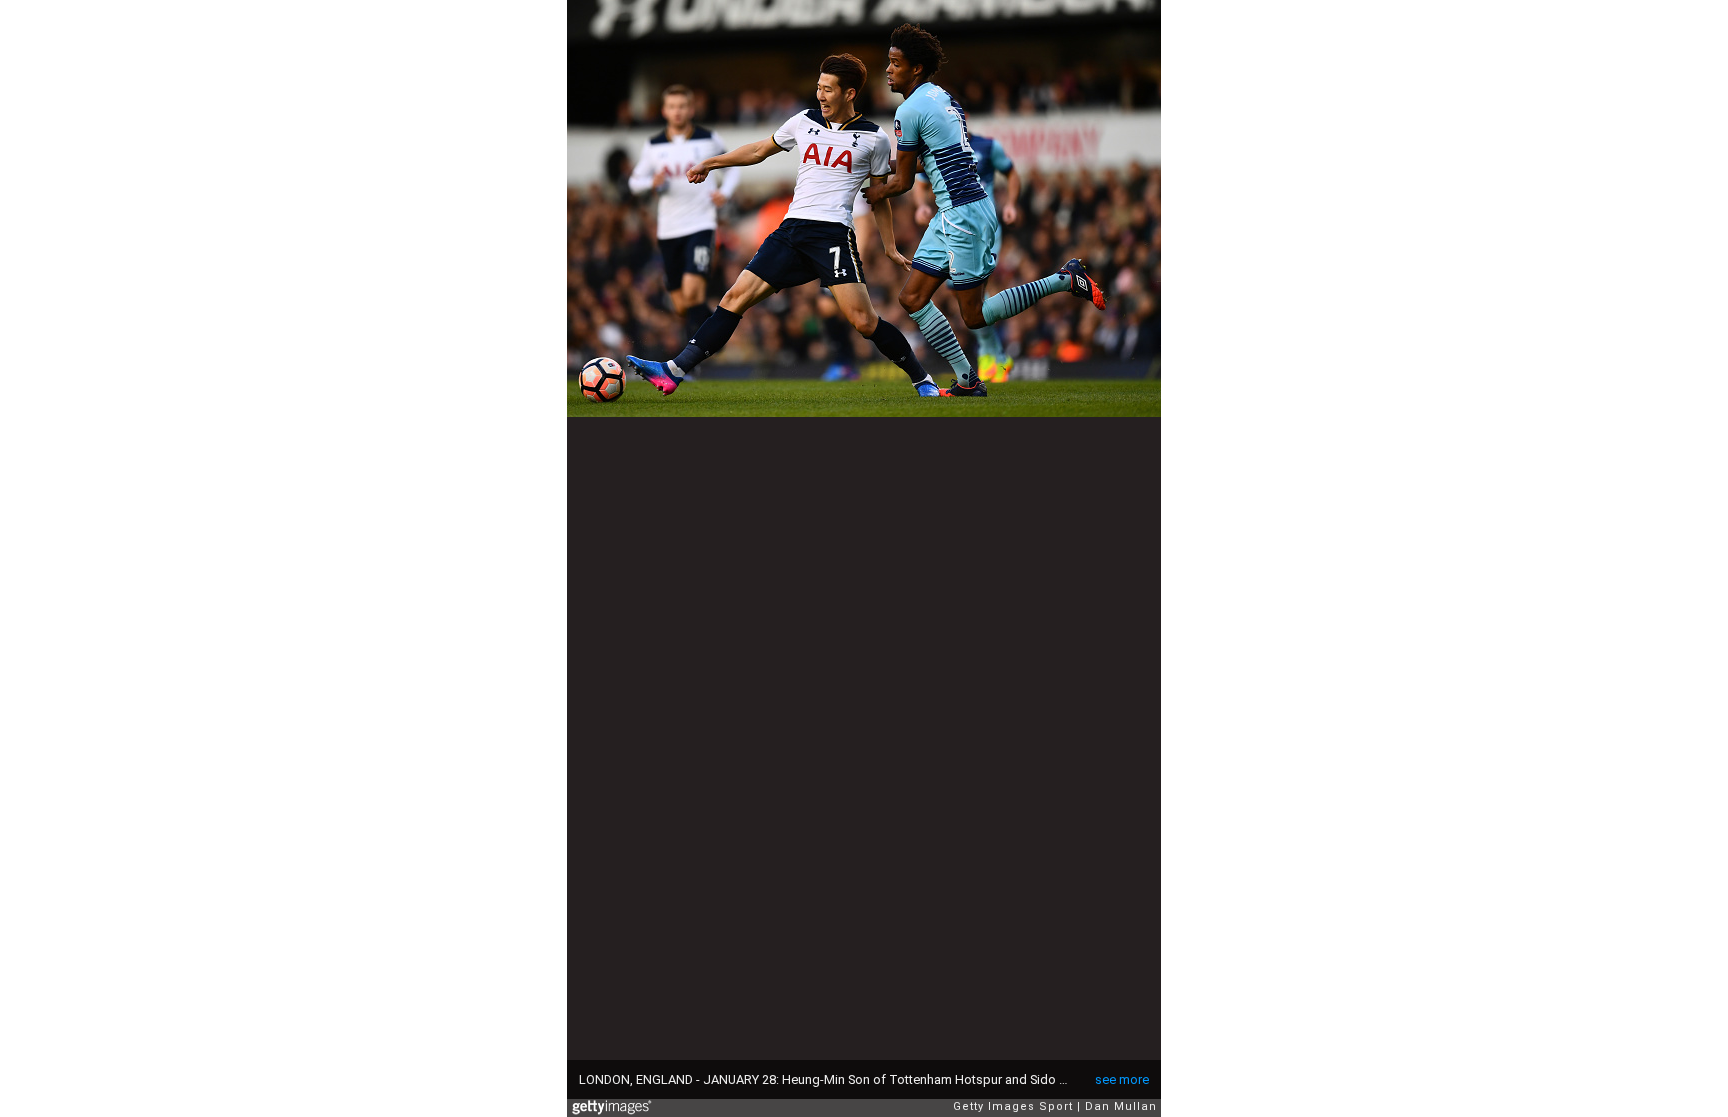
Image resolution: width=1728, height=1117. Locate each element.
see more (1122, 1079)
